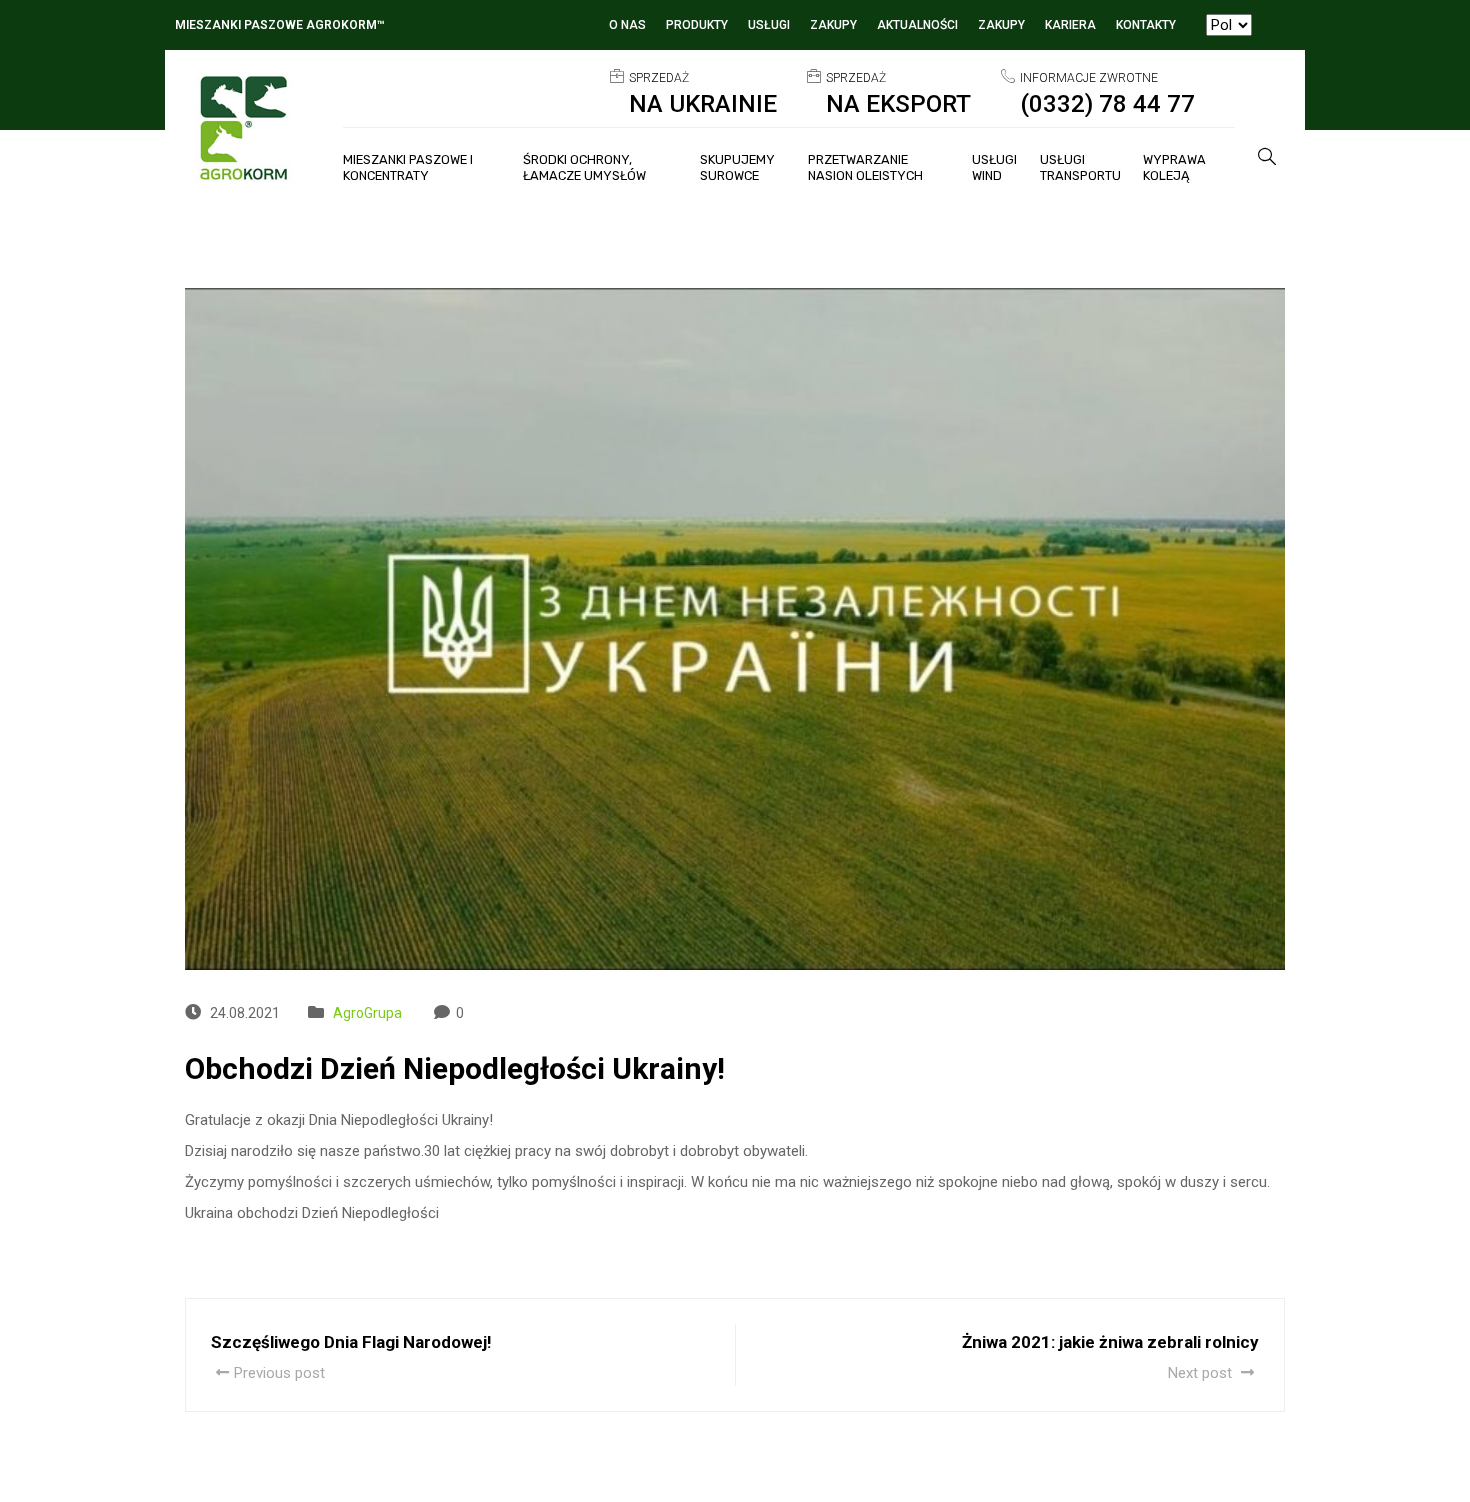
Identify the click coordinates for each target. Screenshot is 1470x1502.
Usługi (769, 25)
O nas (627, 25)
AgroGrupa (367, 1013)
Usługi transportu (1080, 168)
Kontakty (1146, 25)
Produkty (697, 25)
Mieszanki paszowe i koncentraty (408, 168)
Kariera (1070, 25)
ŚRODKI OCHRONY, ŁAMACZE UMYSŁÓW (584, 168)
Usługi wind (994, 168)
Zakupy (833, 25)
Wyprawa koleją (1174, 168)
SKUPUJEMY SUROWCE (737, 168)
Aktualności (917, 25)
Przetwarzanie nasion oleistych (865, 168)
